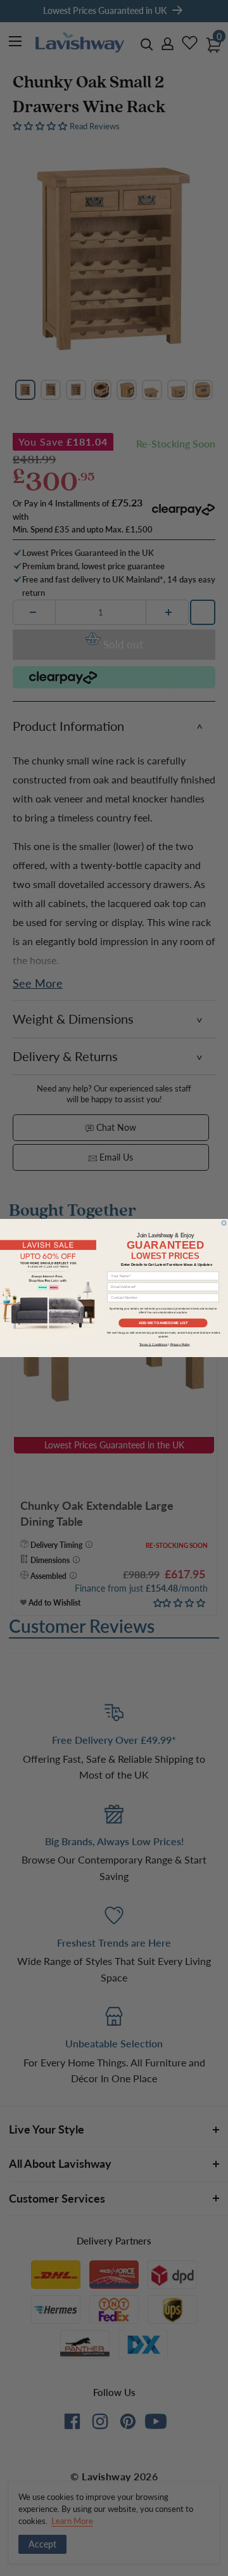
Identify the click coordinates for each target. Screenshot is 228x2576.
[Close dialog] (224, 1223)
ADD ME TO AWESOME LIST (163, 1323)
